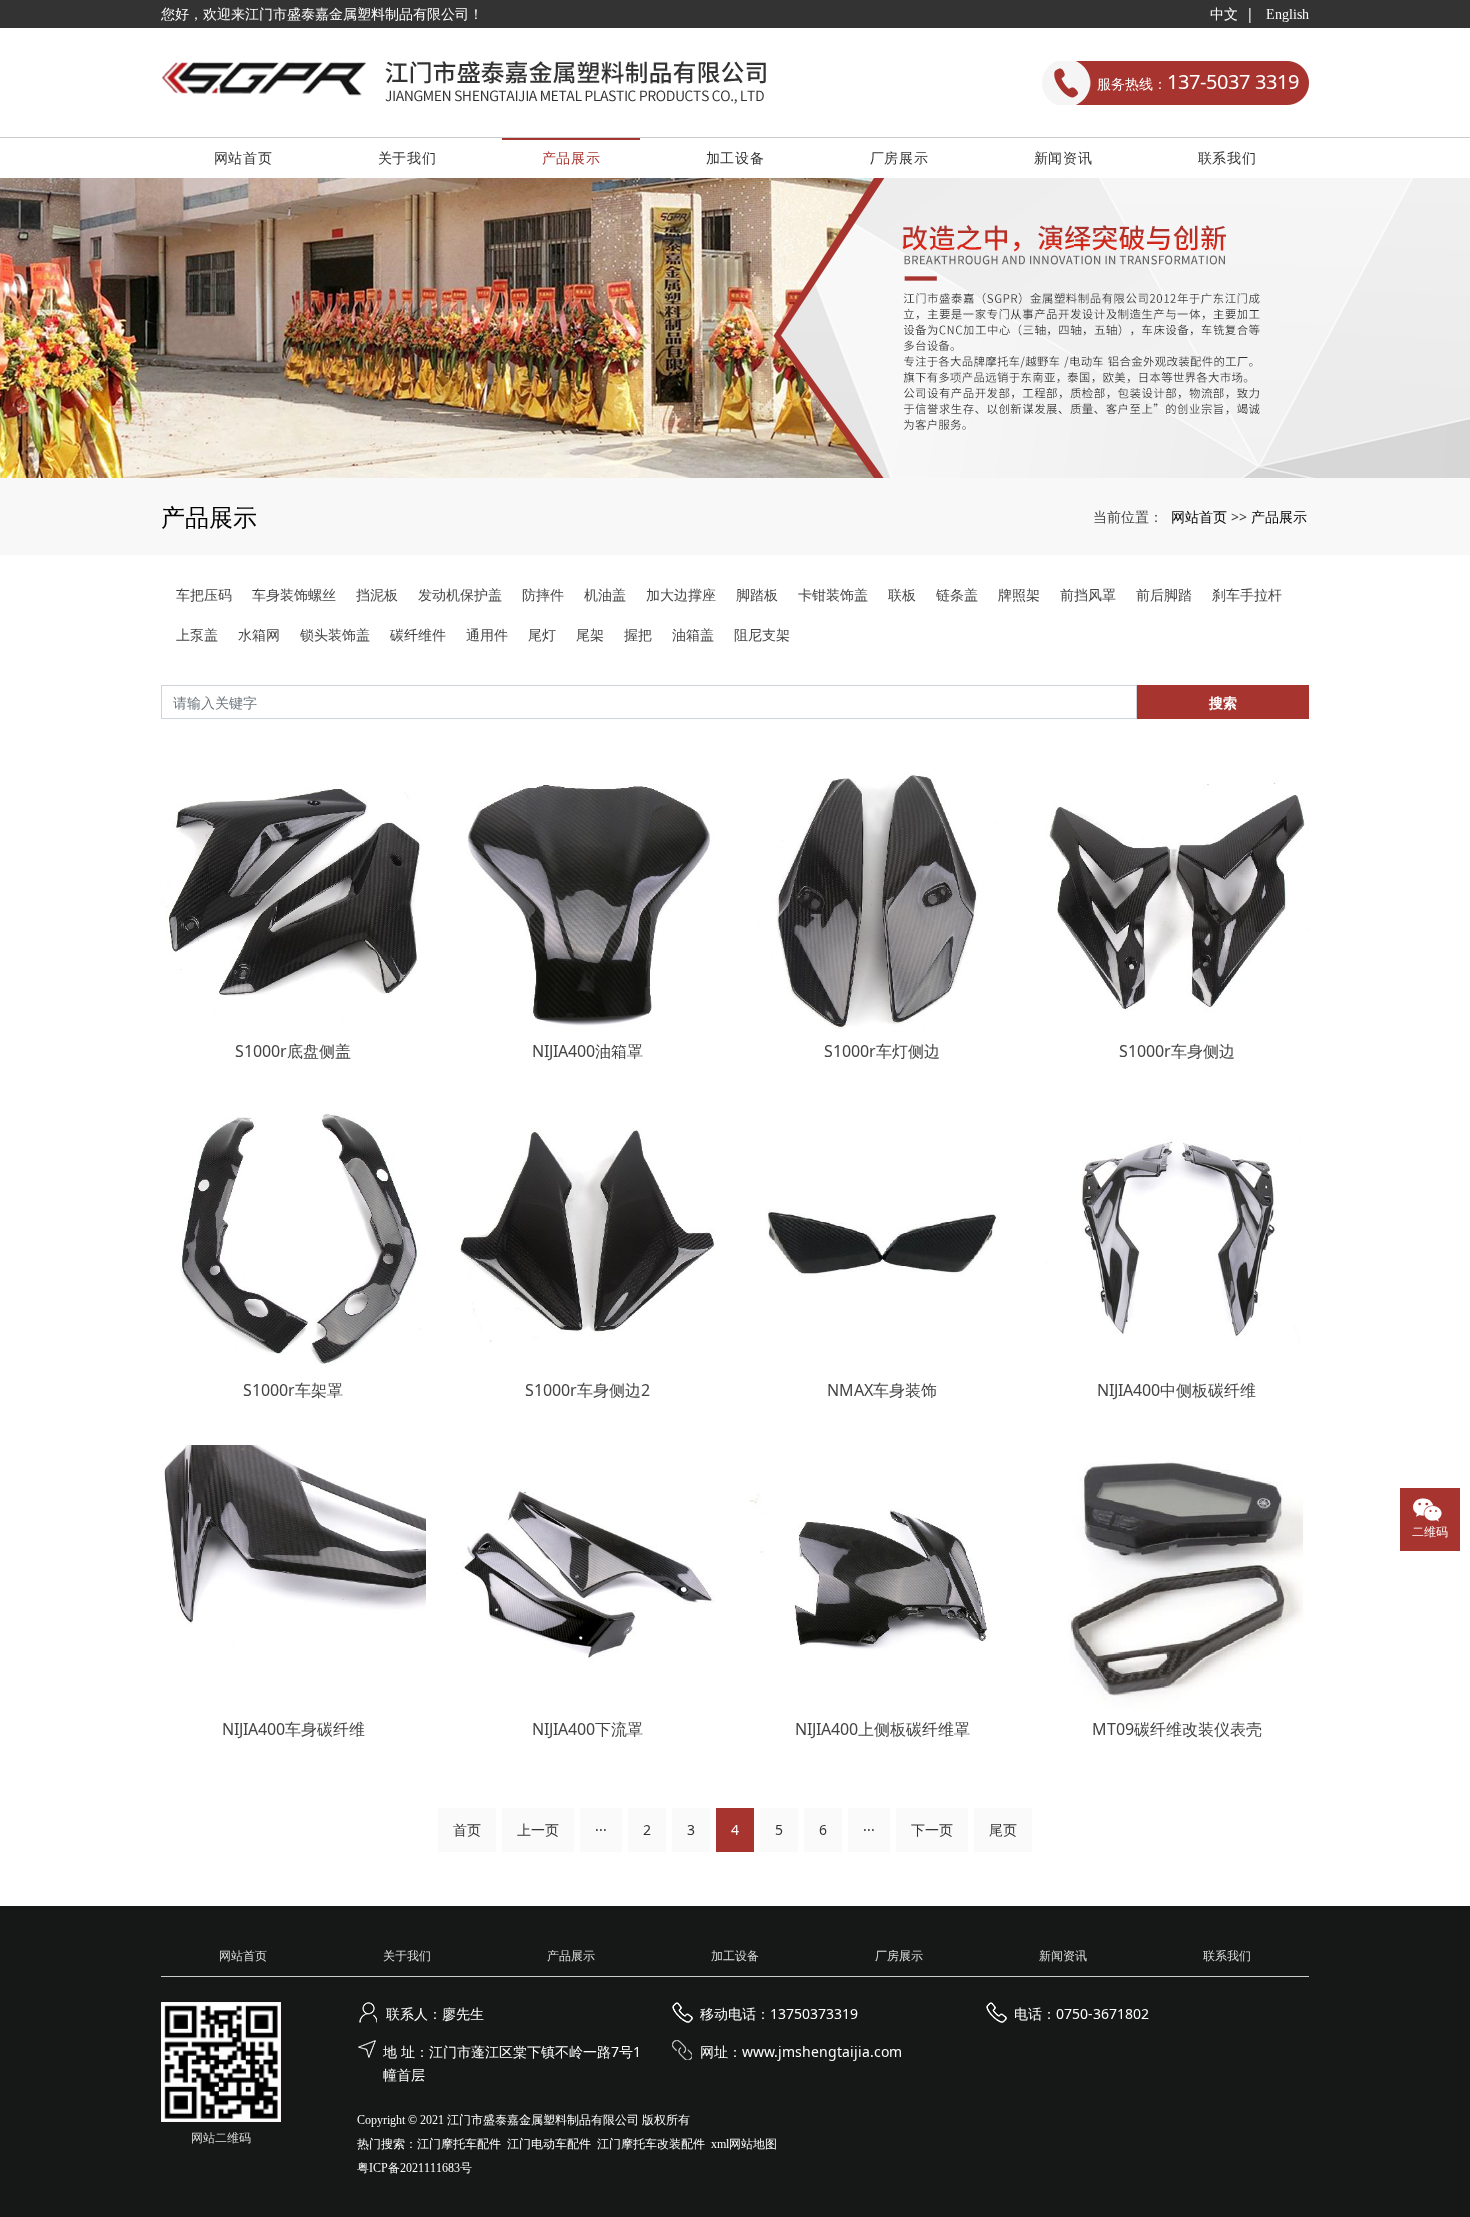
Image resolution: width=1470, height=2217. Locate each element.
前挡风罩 (1088, 594)
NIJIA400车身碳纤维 (293, 1729)
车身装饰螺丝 (294, 594)
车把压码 (204, 594)
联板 (902, 594)
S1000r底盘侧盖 (293, 1051)
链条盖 (957, 594)
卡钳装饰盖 (833, 594)
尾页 (1003, 1829)
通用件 (487, 634)
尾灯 (542, 634)
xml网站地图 (744, 2144)
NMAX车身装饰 (882, 1390)
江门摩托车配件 (459, 2144)
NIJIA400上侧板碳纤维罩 (882, 1729)
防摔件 (543, 594)
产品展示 (571, 157)
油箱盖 (693, 634)
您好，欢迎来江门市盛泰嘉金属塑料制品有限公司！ (322, 14)
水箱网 (259, 634)
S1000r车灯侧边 (882, 1051)
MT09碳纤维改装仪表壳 (1177, 1729)
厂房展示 (899, 157)
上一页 (538, 1829)
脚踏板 (757, 594)
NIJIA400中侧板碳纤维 (1176, 1390)
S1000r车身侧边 (1177, 1051)
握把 (638, 634)
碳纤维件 (418, 634)
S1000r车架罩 (293, 1390)
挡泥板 (377, 594)
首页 (467, 1829)
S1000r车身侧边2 (587, 1390)
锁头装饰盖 (335, 634)
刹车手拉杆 (1247, 594)
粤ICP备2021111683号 (414, 2168)
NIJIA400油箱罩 (587, 1051)
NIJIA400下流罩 (587, 1729)
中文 (1224, 14)
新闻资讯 (1063, 157)
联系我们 (1227, 157)
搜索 (1223, 702)
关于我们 (407, 157)
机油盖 (605, 594)
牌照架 (1019, 594)
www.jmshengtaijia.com (822, 2051)
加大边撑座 (681, 594)
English (1287, 14)
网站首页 (243, 157)
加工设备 (735, 157)
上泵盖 (197, 634)
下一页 (932, 1829)
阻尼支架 (762, 634)
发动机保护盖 (460, 594)
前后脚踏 (1164, 594)
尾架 (590, 634)
